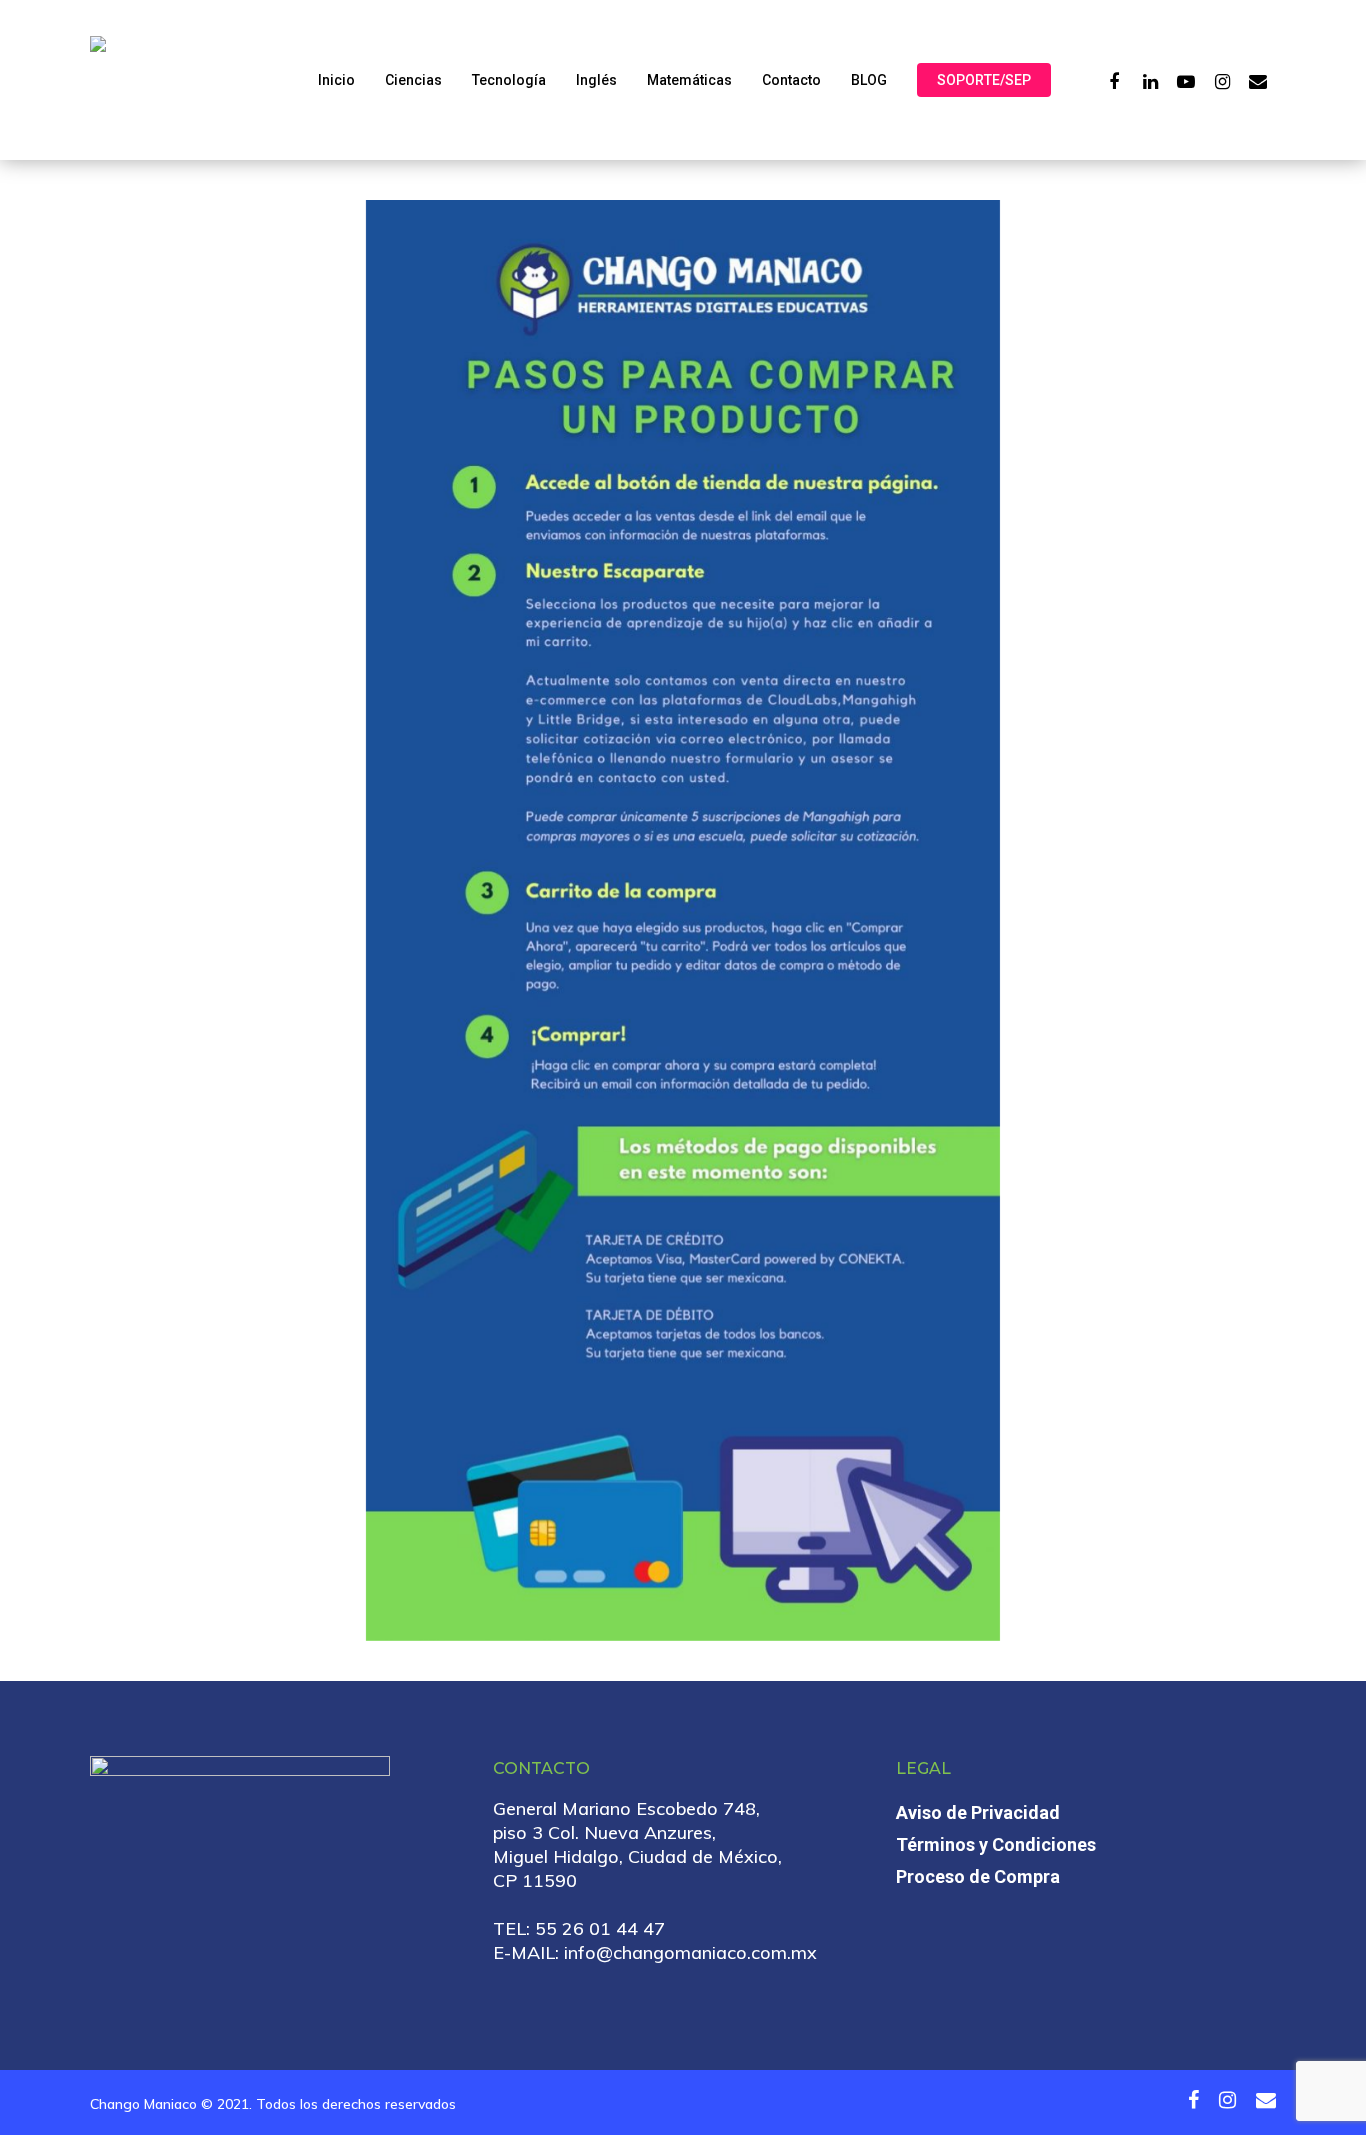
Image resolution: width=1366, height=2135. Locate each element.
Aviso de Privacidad (978, 1812)
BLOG (869, 80)
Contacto (791, 80)
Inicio (336, 80)
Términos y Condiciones (996, 1844)
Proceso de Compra (978, 1876)
